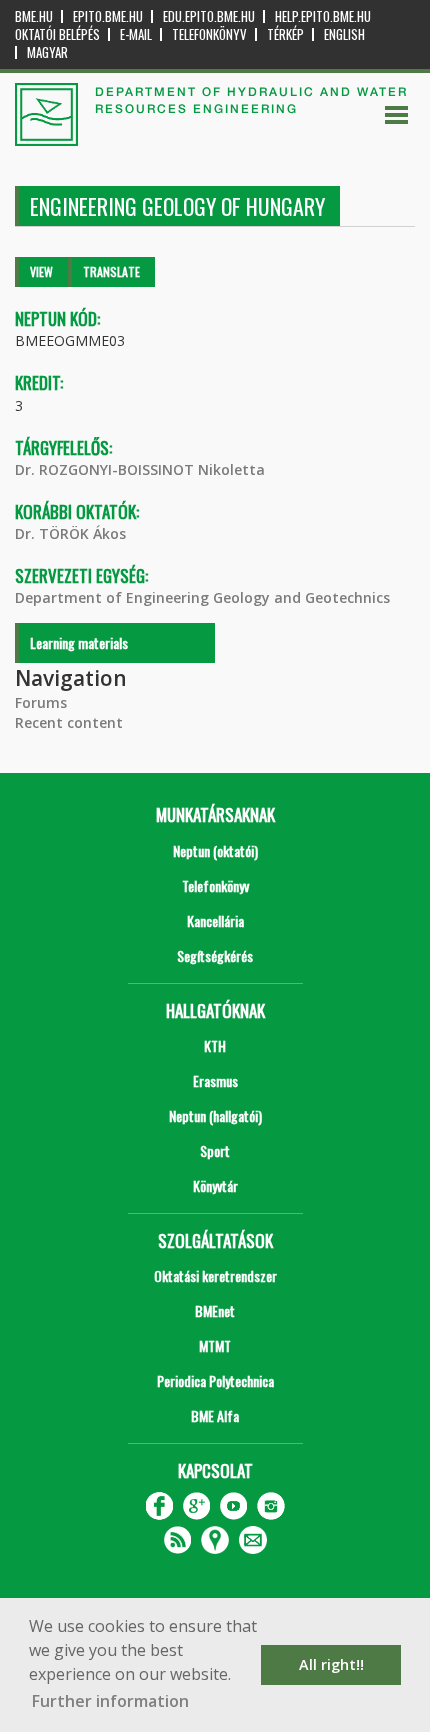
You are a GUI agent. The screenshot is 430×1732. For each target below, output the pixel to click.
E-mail (136, 34)
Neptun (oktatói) (215, 850)
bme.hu (34, 16)
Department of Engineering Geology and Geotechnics (202, 597)
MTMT (215, 1345)
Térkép (285, 34)
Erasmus (215, 1080)
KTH (215, 1045)
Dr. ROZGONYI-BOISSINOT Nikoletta (140, 469)
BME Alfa (215, 1415)
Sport (215, 1150)
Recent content (69, 722)
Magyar (47, 52)
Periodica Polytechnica (215, 1380)
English (344, 34)
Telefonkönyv (209, 34)
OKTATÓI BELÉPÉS (57, 34)
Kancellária (215, 920)
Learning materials (79, 642)
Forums (41, 702)
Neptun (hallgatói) (215, 1115)
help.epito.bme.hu (323, 16)
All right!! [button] (331, 1664)
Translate (111, 271)
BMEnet (215, 1310)
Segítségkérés (215, 955)
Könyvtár (215, 1185)
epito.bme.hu (108, 16)
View (41, 271)
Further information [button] (110, 1701)
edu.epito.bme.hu (209, 16)
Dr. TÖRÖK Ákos (70, 533)
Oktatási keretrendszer (215, 1275)
